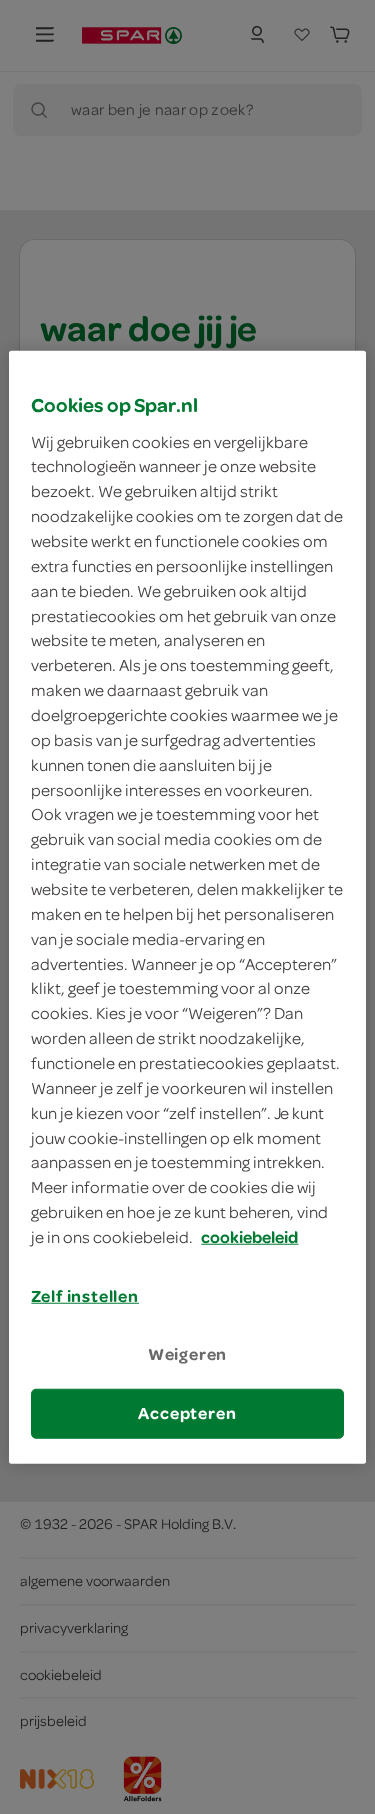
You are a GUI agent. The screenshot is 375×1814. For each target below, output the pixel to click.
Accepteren (187, 1413)
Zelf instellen (85, 1296)
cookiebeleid (249, 1237)
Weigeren (188, 1354)
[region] (187, 907)
